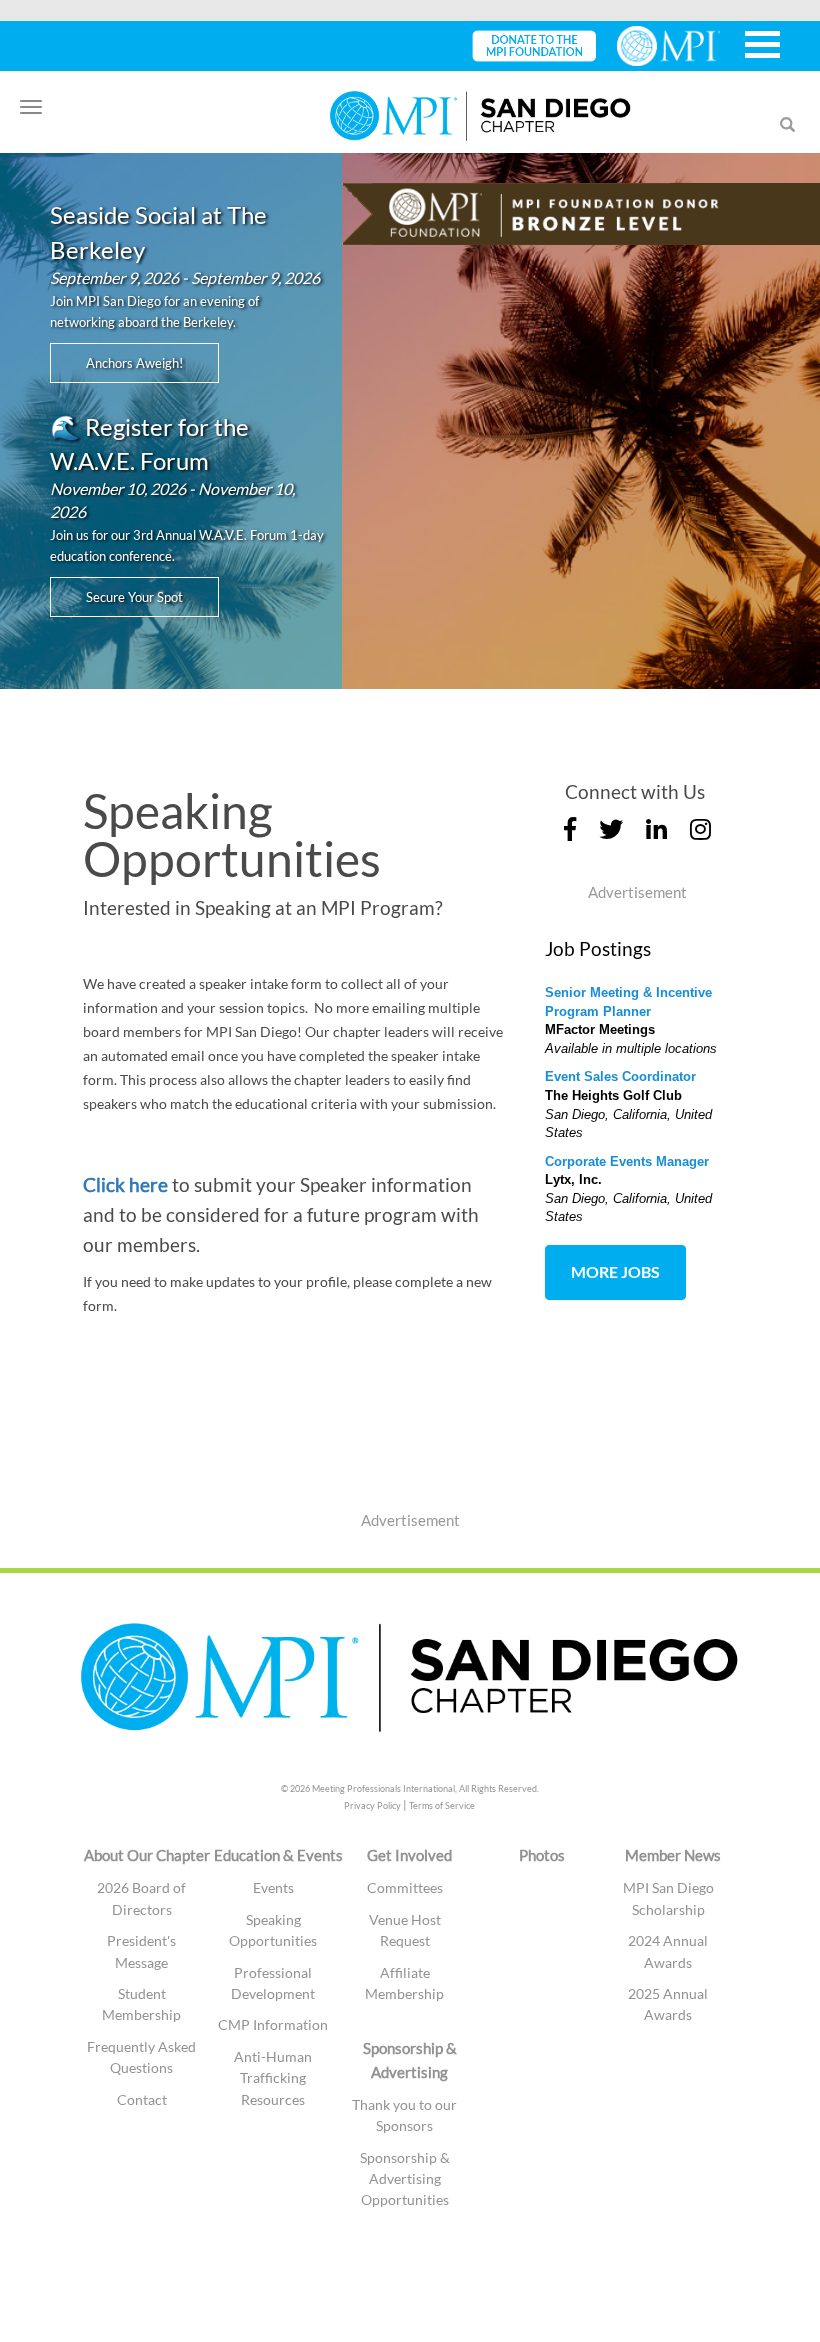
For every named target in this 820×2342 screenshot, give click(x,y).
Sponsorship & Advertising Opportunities (405, 2179)
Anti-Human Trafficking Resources (273, 2078)
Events (273, 1887)
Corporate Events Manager (627, 1161)
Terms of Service (442, 1805)
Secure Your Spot (134, 597)
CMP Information (273, 2024)
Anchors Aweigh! (134, 363)
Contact (142, 2099)
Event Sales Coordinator (620, 1076)
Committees (405, 1887)
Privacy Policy (372, 1805)
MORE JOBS (615, 1271)
